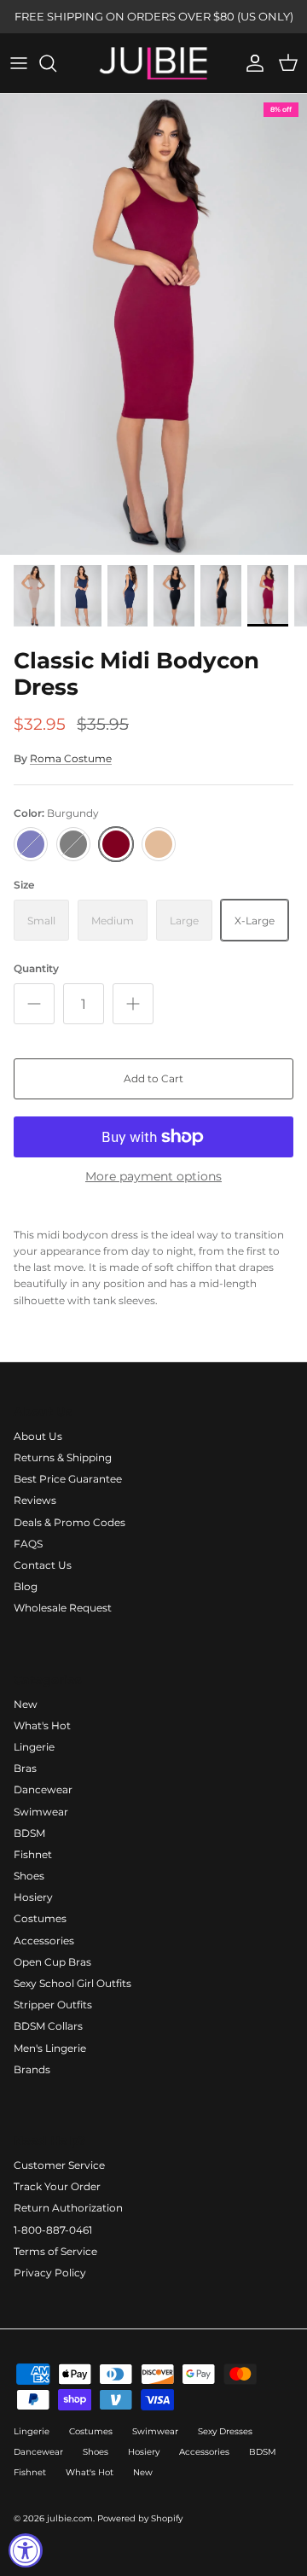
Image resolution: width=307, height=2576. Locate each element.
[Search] (56, 63)
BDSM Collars (48, 2026)
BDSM (29, 1833)
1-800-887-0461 (53, 2230)
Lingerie (34, 1747)
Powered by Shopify (140, 2518)
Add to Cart (153, 1078)
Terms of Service (55, 2251)
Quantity (36, 968)
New (26, 1704)
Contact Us (43, 1565)
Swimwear (41, 1812)
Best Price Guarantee (68, 1479)
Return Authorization (68, 2208)
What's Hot (42, 1725)
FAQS (28, 1544)
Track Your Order (57, 2186)
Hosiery (33, 1897)
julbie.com (70, 2518)
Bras (25, 1768)
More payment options (153, 1177)
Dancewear (43, 1789)
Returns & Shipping (63, 1457)
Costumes (40, 1918)
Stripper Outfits (53, 2005)
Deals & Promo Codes (70, 1522)
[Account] (251, 63)
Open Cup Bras (52, 1962)
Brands (32, 2069)
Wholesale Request (63, 1608)
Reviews (35, 1500)
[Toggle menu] (19, 63)
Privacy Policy (50, 2273)
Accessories (44, 1941)
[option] (153, 324)
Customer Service (59, 2165)
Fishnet (33, 1854)
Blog (26, 1586)
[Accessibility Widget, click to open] (26, 2550)
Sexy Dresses (225, 2431)
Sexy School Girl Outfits (72, 1983)
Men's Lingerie (50, 2048)
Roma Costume (71, 758)
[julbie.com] (153, 63)
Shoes (29, 1876)
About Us (38, 1436)
